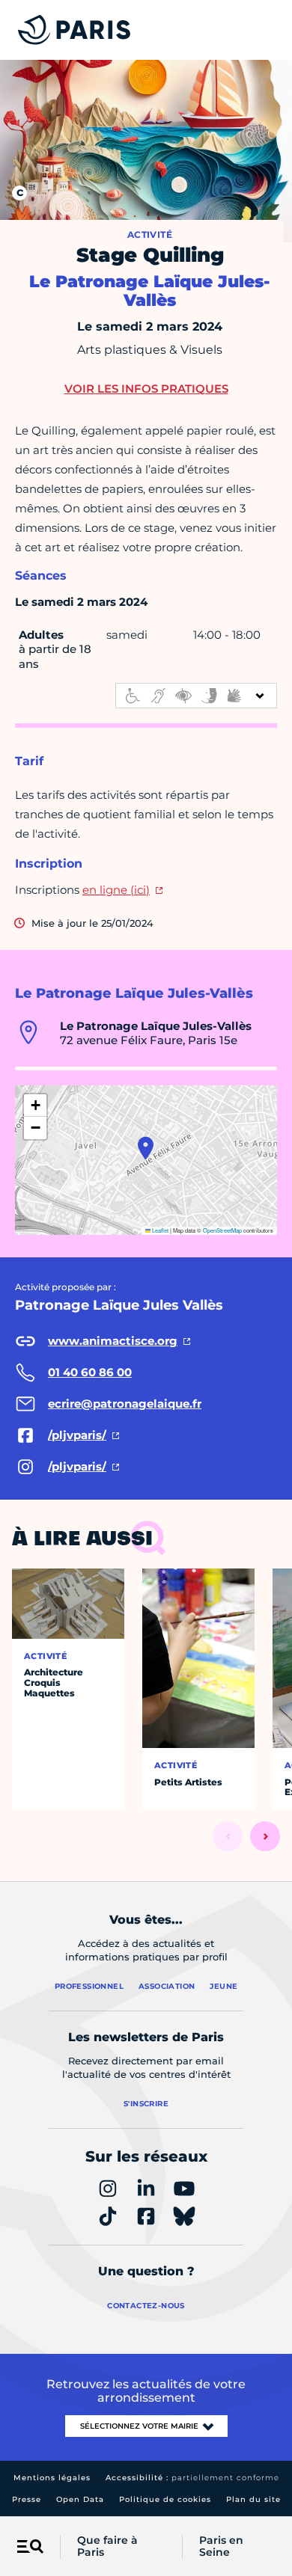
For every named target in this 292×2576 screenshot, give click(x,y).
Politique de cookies (165, 2499)
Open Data (80, 2499)
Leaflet (159, 1230)
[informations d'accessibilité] (196, 696)
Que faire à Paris (107, 2547)
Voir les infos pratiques (146, 389)
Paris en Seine (221, 2547)
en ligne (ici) (116, 890)
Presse (27, 2499)
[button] (146, 1148)
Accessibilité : (192, 2478)
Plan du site (253, 2499)
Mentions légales (52, 2478)
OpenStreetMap (222, 1230)
